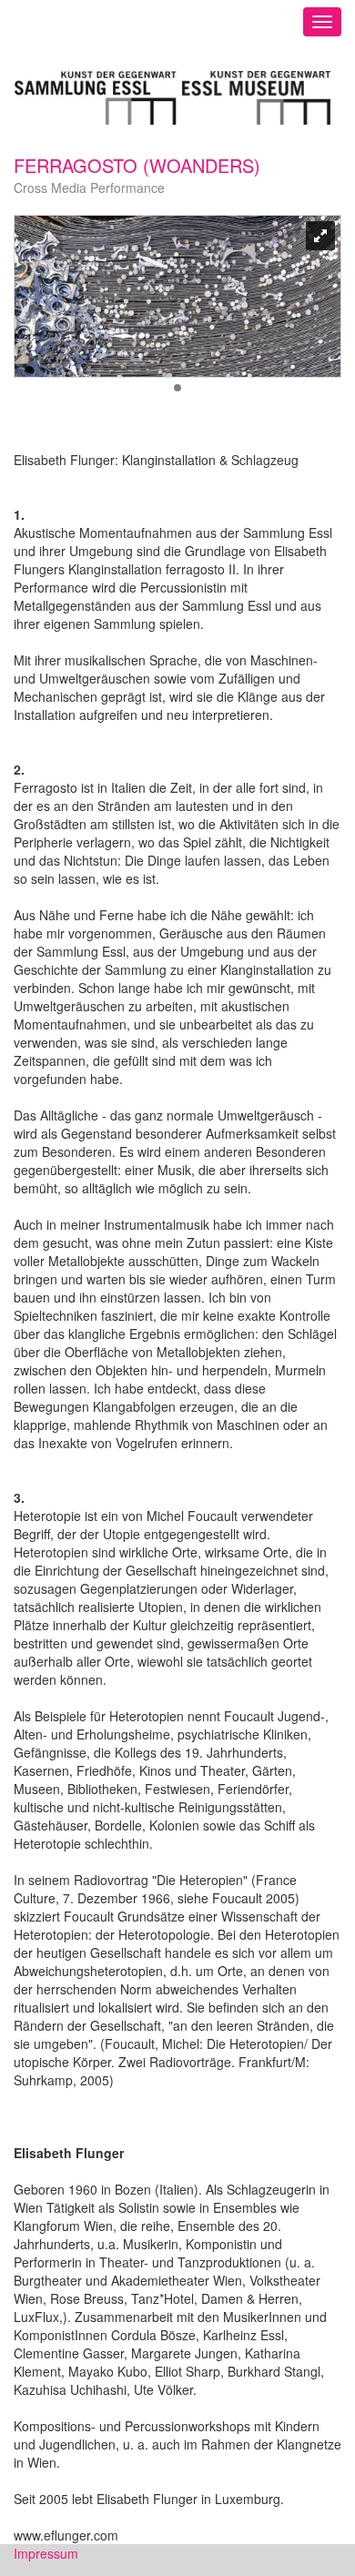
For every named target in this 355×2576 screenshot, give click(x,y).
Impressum (46, 2553)
